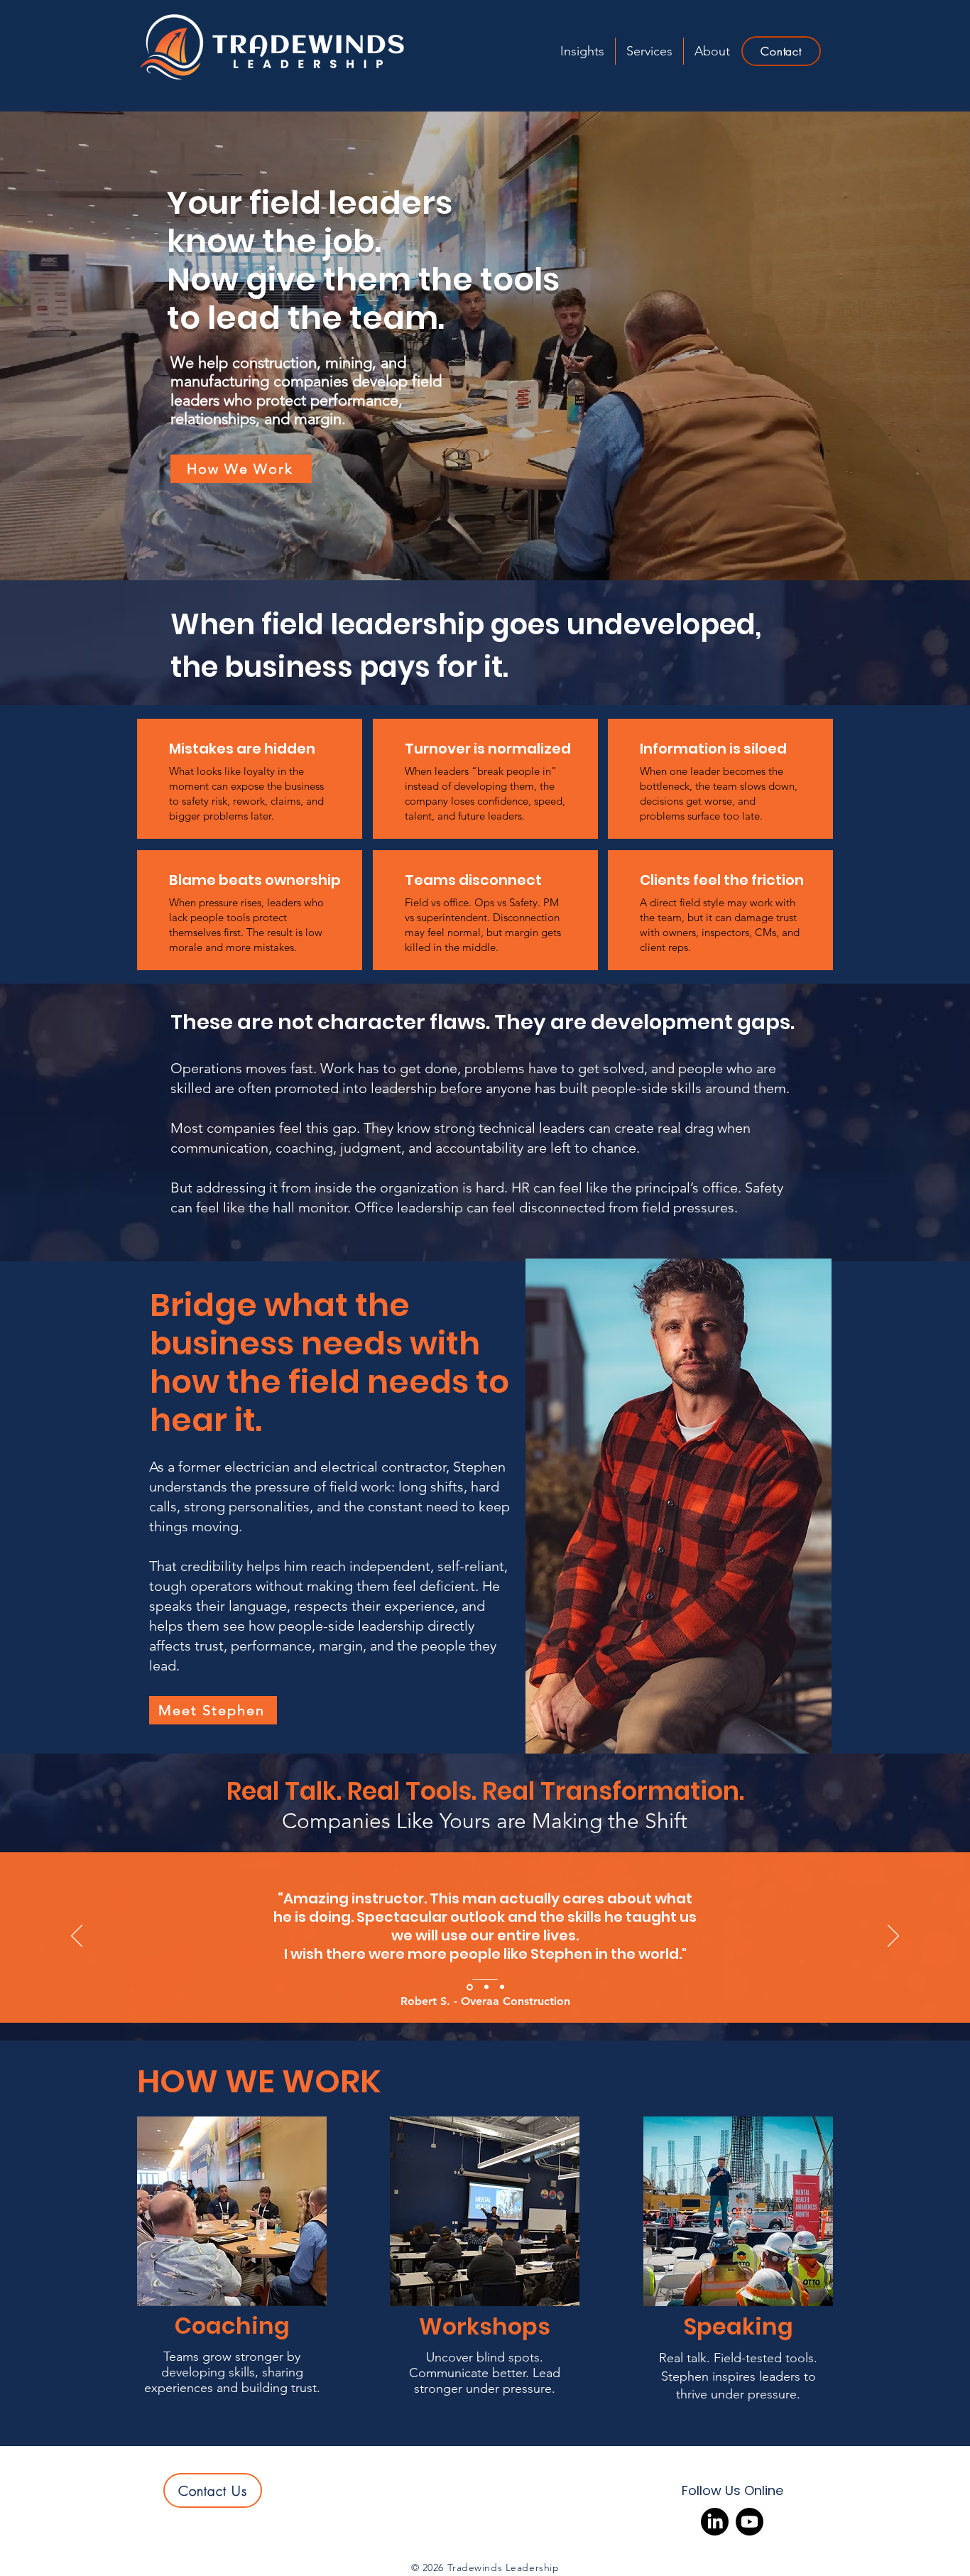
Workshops (485, 2326)
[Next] (893, 1937)
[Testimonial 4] (469, 1987)
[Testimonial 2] (485, 1987)
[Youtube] (750, 2522)
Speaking (739, 2326)
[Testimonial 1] (502, 1987)
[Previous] (77, 1937)
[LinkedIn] (715, 2522)
